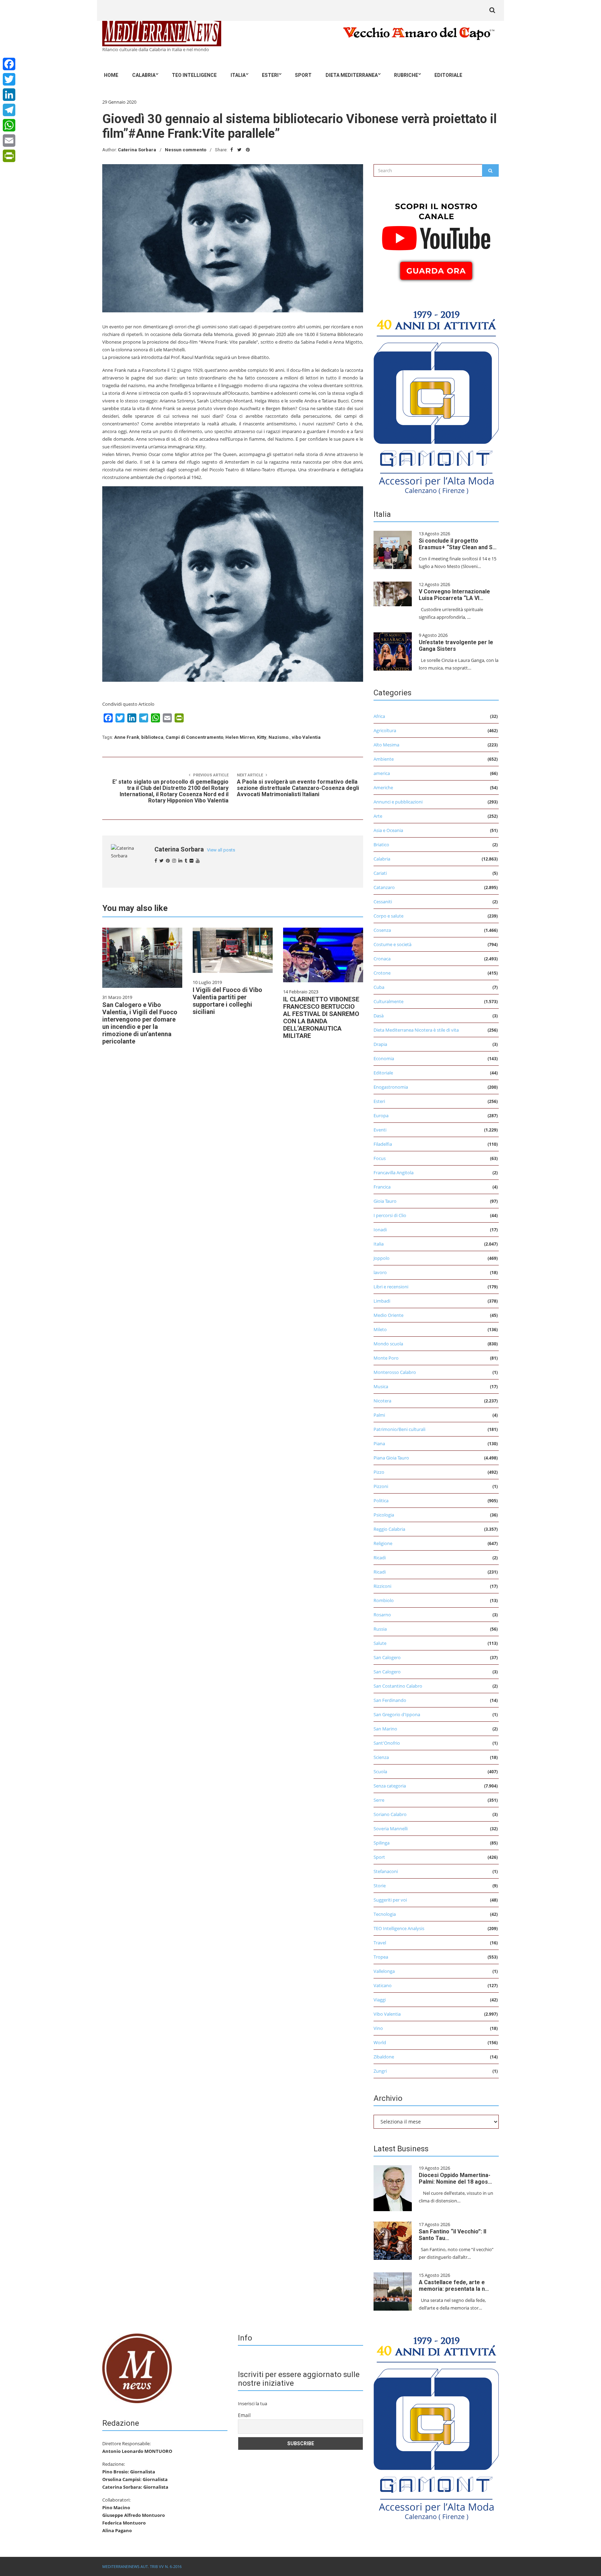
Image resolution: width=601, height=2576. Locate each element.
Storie (380, 1886)
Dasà (379, 1016)
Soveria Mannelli (391, 1829)
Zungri (380, 2071)
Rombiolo (384, 1600)
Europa (381, 1115)
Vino (378, 2028)
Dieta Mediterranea (352, 75)
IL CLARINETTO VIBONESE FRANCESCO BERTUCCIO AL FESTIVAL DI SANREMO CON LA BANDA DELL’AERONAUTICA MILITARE (321, 1017)
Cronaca (382, 959)
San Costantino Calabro (398, 1686)
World (380, 2042)
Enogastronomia (391, 1087)
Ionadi (380, 1230)
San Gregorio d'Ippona (397, 1714)
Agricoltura (385, 730)
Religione (383, 1543)
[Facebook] (9, 64)
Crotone (382, 973)
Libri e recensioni (391, 1287)
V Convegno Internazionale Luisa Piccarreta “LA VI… (454, 595)
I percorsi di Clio (390, 1215)
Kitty (262, 737)
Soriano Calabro (390, 1814)
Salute (380, 1643)
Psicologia (384, 1515)
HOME (111, 75)
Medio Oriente (388, 1315)
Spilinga (382, 1843)
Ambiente (384, 759)
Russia (380, 1629)
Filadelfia (383, 1144)
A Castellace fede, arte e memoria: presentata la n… (454, 2286)
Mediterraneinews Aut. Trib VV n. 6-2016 (142, 2566)
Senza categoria (390, 1786)
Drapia (380, 1044)
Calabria (144, 75)
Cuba (379, 987)
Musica (381, 1386)
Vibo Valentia (387, 2014)
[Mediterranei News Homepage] (137, 2368)
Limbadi (382, 1301)
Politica (381, 1501)
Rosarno (382, 1615)
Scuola (380, 1771)
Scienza (381, 1757)
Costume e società (392, 944)
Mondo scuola (388, 1344)
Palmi (379, 1415)
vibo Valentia (306, 737)
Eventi (380, 1130)
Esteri (270, 75)
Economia (384, 1058)
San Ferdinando (390, 1700)
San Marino (385, 1729)
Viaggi (380, 2000)
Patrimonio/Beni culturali (399, 1429)
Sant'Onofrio (387, 1743)
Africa (379, 716)
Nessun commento (186, 150)
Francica (382, 1187)
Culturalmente (388, 1001)
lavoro (380, 1272)
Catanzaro (384, 887)
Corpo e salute (388, 916)
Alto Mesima (386, 745)
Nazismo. (279, 737)
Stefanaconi (386, 1871)
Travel (380, 1943)
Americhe (383, 787)
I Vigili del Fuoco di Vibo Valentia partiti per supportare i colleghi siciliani (227, 1001)
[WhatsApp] (9, 125)
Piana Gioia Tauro (391, 1458)
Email (244, 2415)
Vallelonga (384, 1971)
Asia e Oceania (388, 830)
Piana (379, 1443)
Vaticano (383, 1985)
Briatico (381, 845)
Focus (380, 1158)
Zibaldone (384, 2057)
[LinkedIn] (9, 95)
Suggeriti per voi (390, 1900)
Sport (303, 75)
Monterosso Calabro (395, 1372)
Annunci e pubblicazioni (398, 802)
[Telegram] (9, 110)
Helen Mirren (240, 737)
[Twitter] (9, 79)
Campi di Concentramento (194, 737)
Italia (238, 75)
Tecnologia (385, 1914)
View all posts (221, 850)
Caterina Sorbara (137, 150)
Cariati (380, 873)
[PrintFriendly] (9, 156)
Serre (379, 1800)
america (382, 773)
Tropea (381, 1957)
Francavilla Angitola (394, 1173)
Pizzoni (381, 1486)
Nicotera (382, 1401)
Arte (378, 816)
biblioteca (152, 737)
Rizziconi (382, 1586)
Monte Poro (386, 1358)
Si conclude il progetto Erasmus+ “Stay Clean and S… (458, 544)
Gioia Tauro (385, 1201)
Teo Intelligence (194, 75)
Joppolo (382, 1258)
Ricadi (380, 1558)
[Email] (9, 141)
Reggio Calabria (389, 1529)
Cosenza (382, 930)
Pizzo (379, 1472)
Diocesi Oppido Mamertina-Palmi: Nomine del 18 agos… (455, 2178)
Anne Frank (127, 737)
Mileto (380, 1329)
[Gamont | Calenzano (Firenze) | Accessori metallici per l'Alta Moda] (436, 400)
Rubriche (406, 75)
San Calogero (387, 1657)
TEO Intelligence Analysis (399, 1928)
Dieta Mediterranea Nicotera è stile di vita (416, 1030)
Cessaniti (383, 902)
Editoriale (448, 75)
